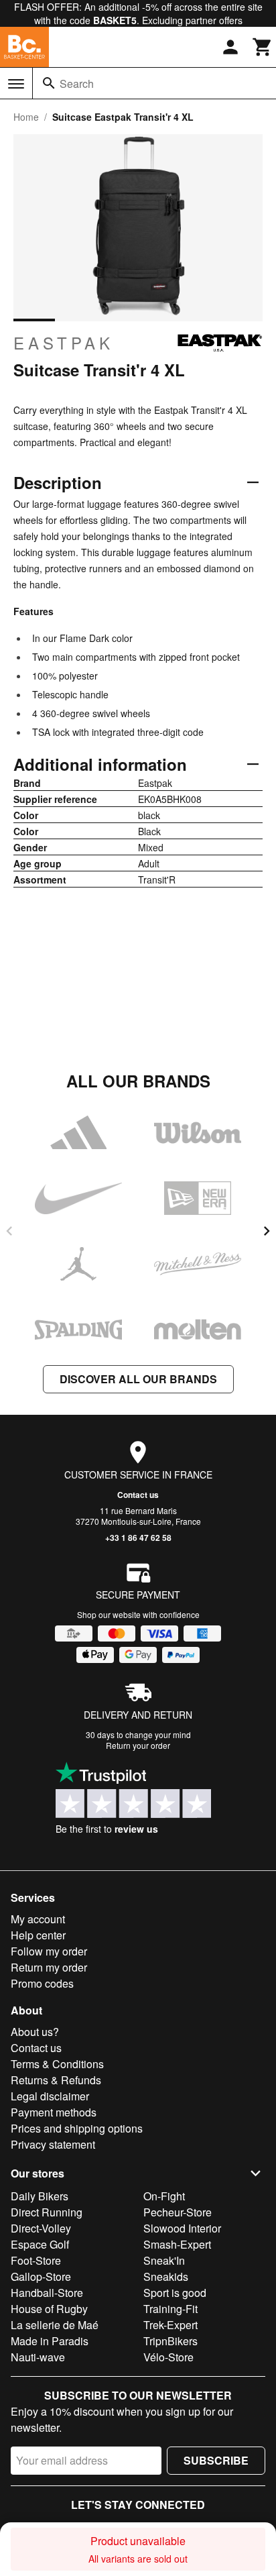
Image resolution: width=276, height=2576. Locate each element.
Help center (38, 1935)
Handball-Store (47, 2293)
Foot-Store (36, 2260)
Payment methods (54, 2112)
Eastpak (64, 343)
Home (26, 117)
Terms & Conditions (57, 2064)
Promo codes (42, 1983)
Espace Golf (40, 2244)
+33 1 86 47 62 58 (138, 1538)
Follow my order (49, 1951)
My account (38, 1919)
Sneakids (166, 2276)
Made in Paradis (50, 2341)
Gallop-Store (41, 2276)
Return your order (138, 1745)
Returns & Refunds (56, 2080)
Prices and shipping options (77, 2128)
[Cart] (263, 47)
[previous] (9, 1231)
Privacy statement (53, 2144)
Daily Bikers (40, 2196)
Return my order (49, 1967)
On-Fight (164, 2196)
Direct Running (47, 2212)
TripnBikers (170, 2341)
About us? (35, 2032)
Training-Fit (170, 2309)
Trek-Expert (170, 2325)
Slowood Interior (182, 2228)
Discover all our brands (138, 1379)
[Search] (49, 83)
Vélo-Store (168, 2357)
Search (77, 84)
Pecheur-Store (178, 2212)
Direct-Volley (41, 2228)
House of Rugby (49, 2309)
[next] (267, 1231)
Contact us (138, 1495)
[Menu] (16, 84)
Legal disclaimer (50, 2096)
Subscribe (216, 2460)
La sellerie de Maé (55, 2325)
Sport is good (175, 2293)
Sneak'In (164, 2260)
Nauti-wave (38, 2357)
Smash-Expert (177, 2244)
